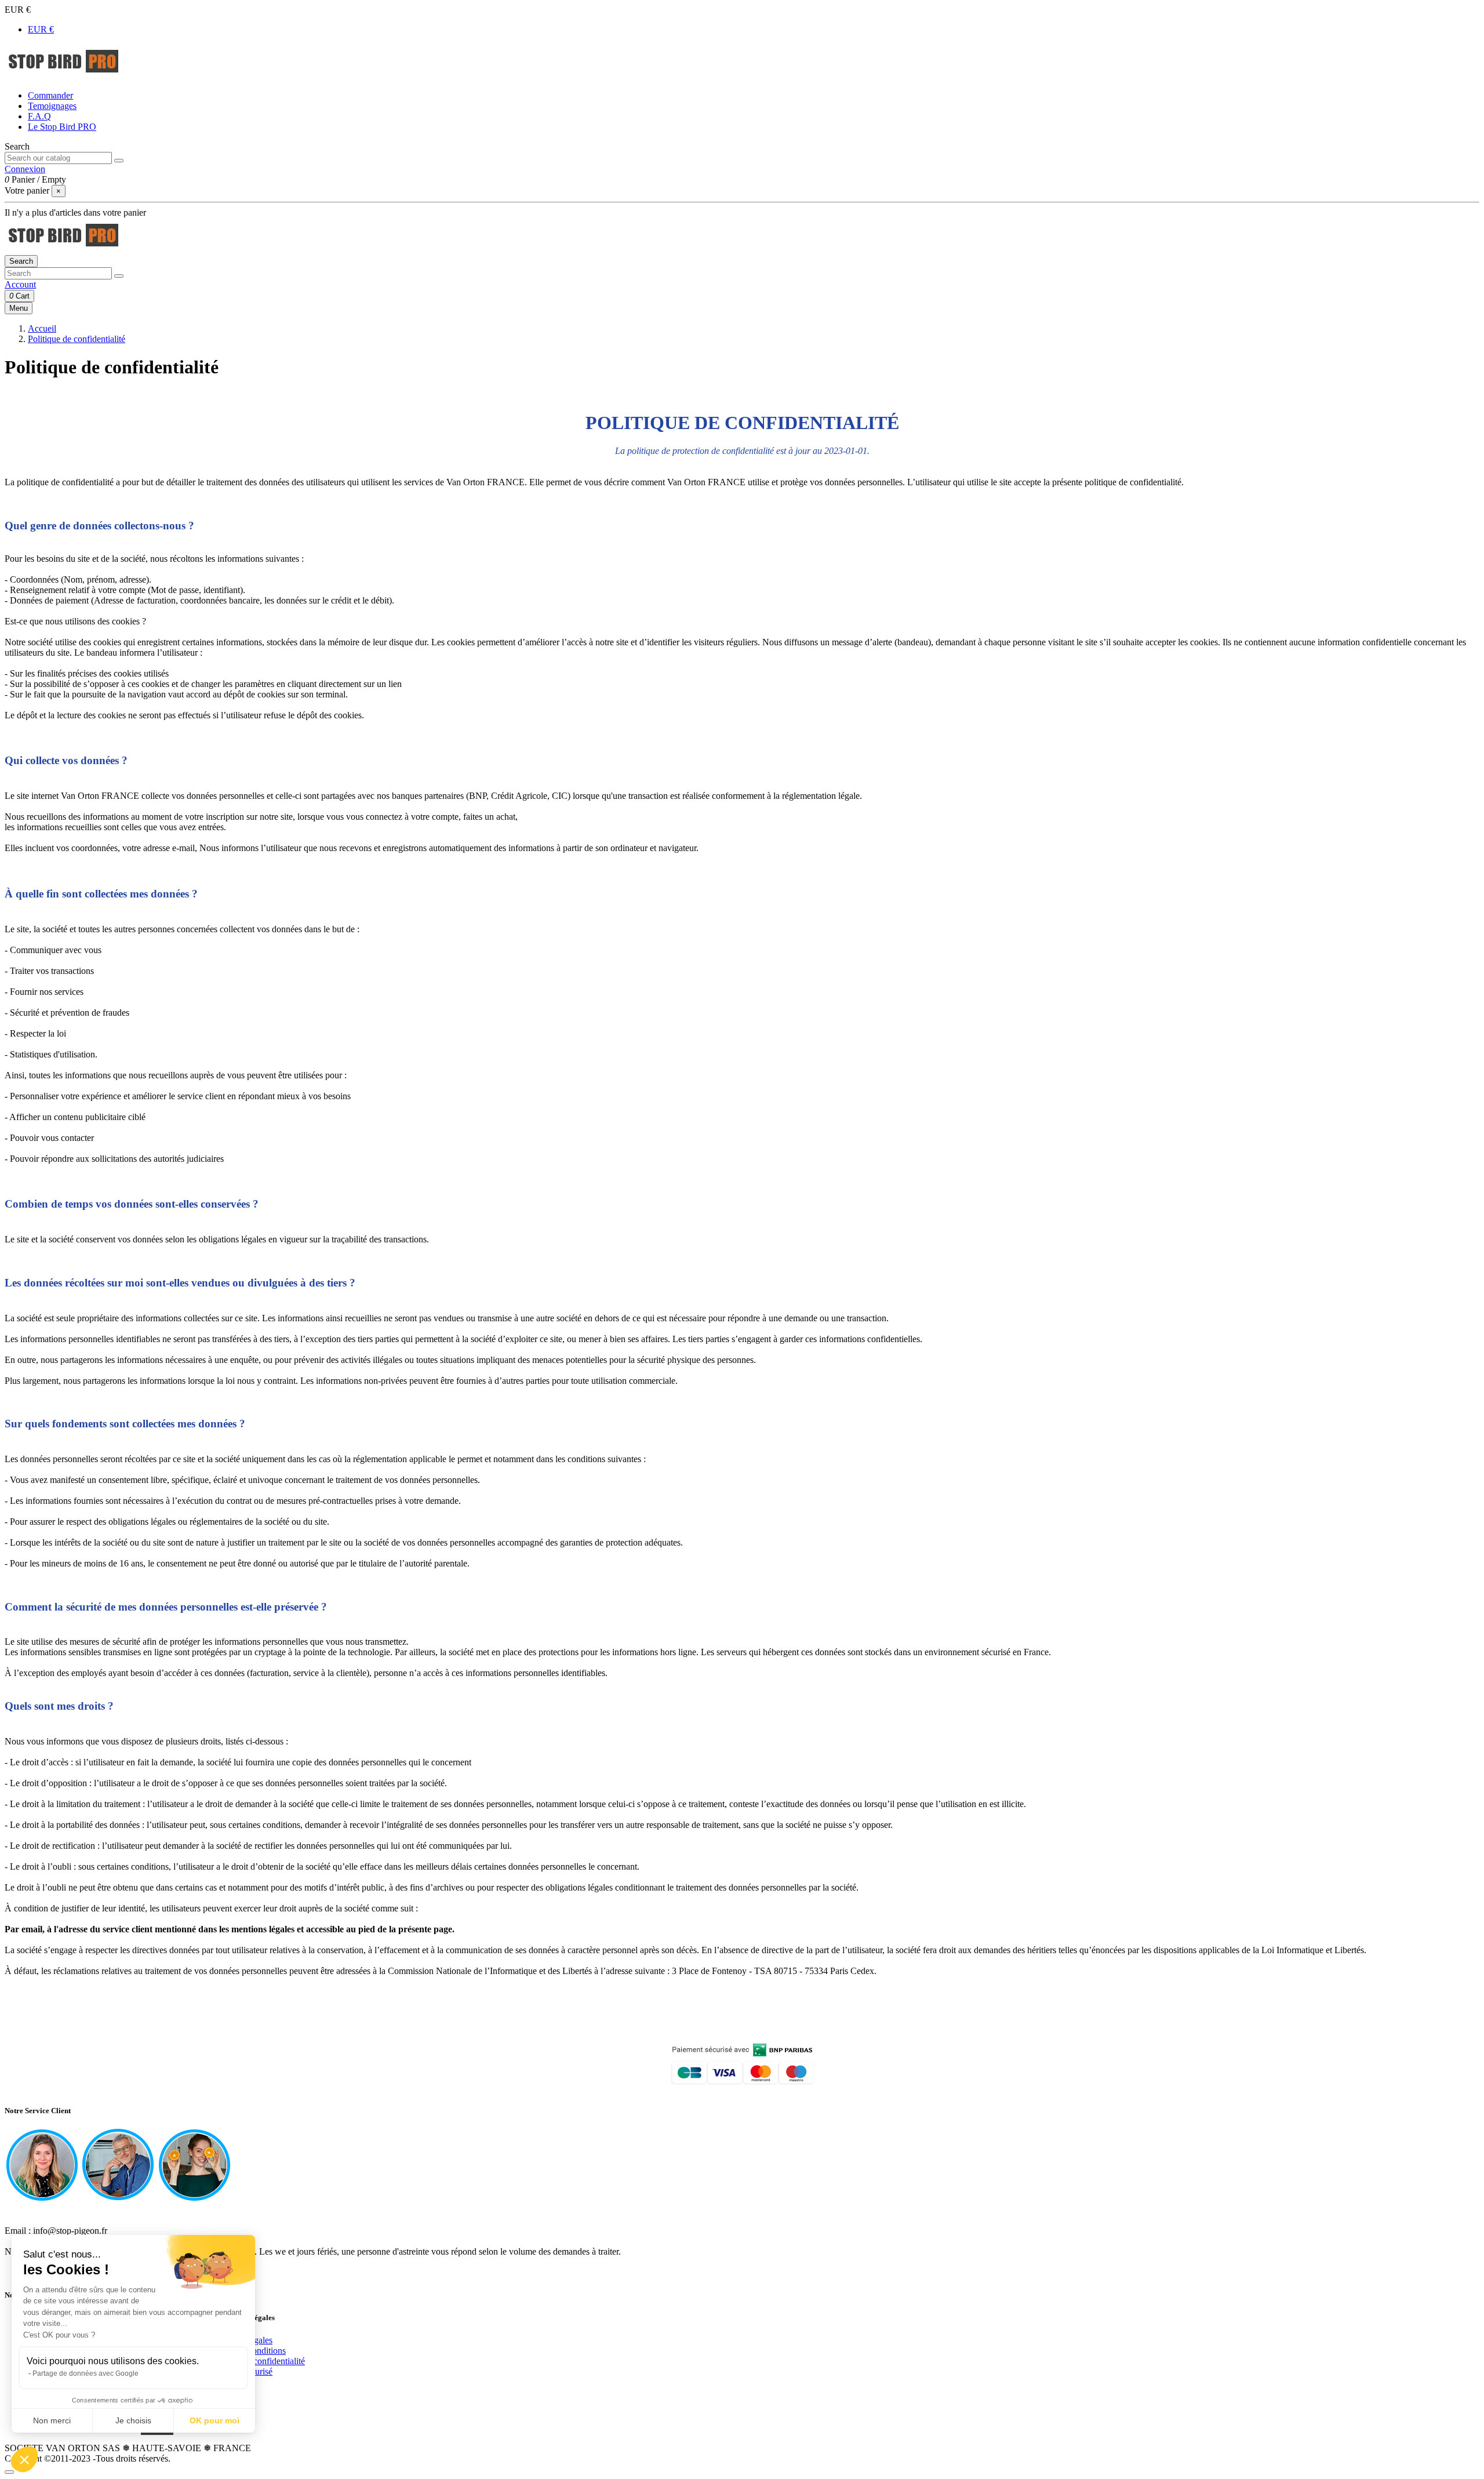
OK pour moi (214, 2420)
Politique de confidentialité (256, 2361)
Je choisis (133, 2420)
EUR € (41, 29)
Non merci (52, 2420)
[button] (24, 2459)
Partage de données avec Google (86, 2373)
